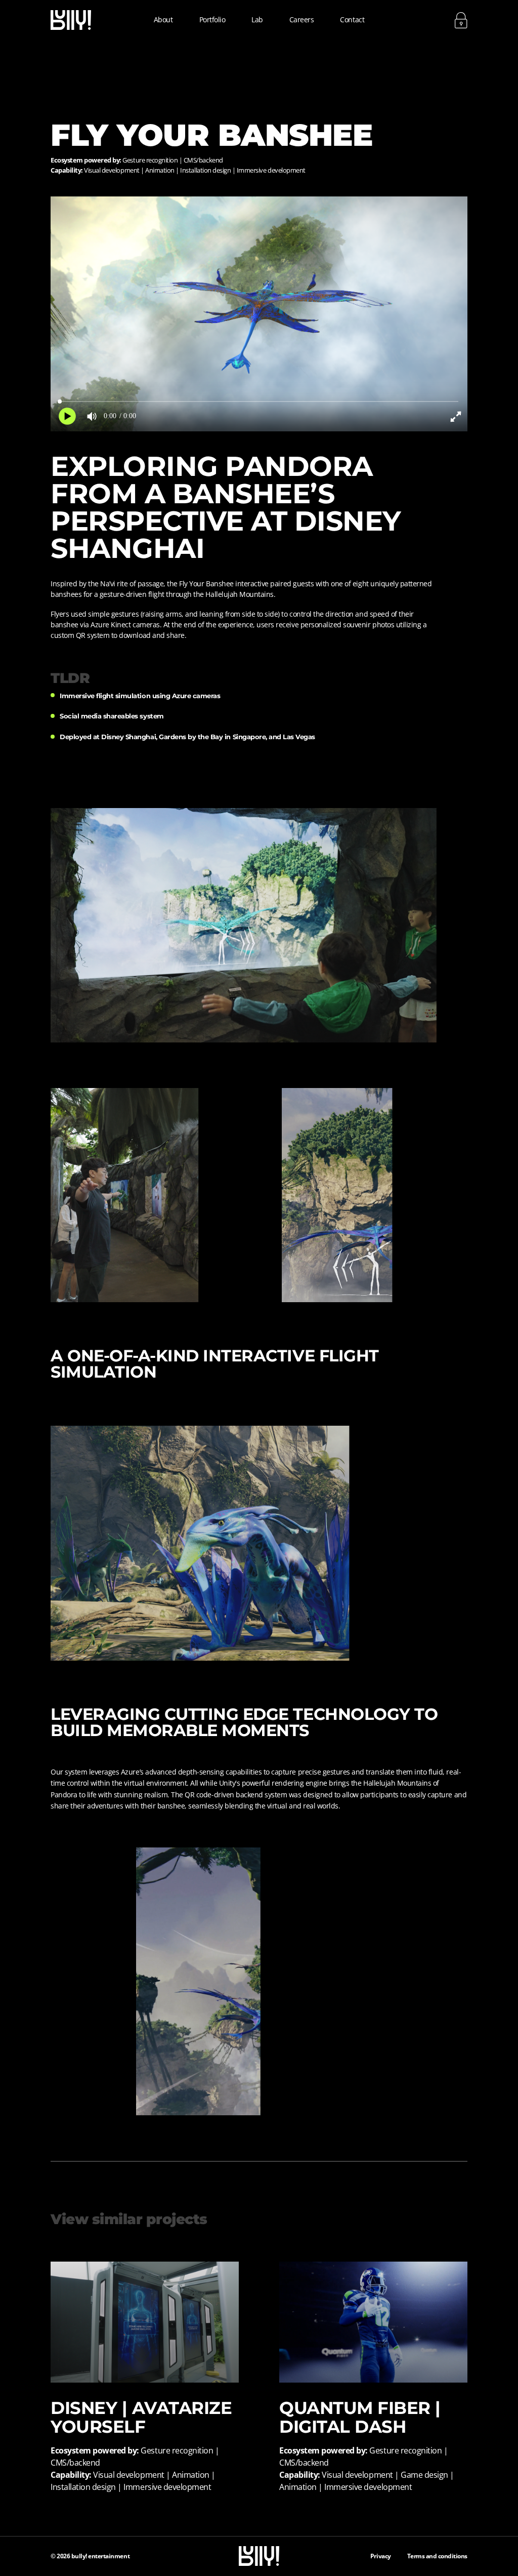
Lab (257, 19)
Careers (302, 19)
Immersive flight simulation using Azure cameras (140, 696)
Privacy (381, 2556)
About (163, 19)
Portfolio (212, 19)
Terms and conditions (437, 2556)
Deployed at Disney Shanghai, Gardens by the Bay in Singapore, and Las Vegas (187, 737)
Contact (352, 19)
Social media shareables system (112, 716)
